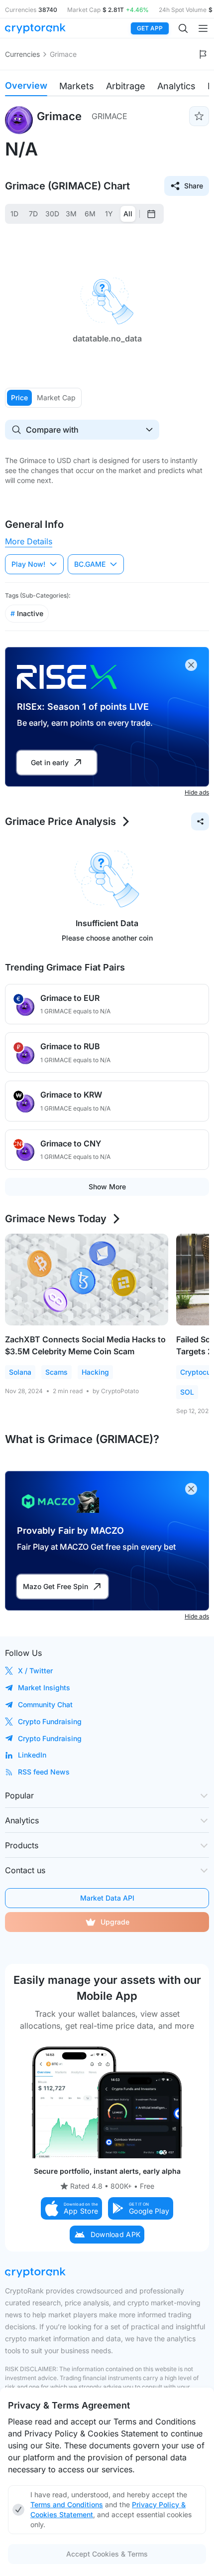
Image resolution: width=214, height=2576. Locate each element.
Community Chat (45, 1704)
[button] (72, 2208)
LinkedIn (32, 1755)
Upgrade (115, 1922)
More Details (29, 541)
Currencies (22, 54)
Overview (26, 85)
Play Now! (28, 564)
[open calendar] (151, 214)
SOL (187, 1392)
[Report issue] (203, 54)
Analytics (176, 86)
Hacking (95, 1372)
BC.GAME (90, 564)
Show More (107, 1187)
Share (194, 186)
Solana (20, 1372)
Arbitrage (126, 86)
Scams (56, 1372)
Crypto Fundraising (50, 1721)
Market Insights (44, 1688)
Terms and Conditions (67, 2504)
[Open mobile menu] (203, 28)
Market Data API (107, 1898)
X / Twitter (35, 1671)
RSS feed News (44, 1772)
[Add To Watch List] (199, 116)
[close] (191, 665)
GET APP (150, 28)
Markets (77, 86)
